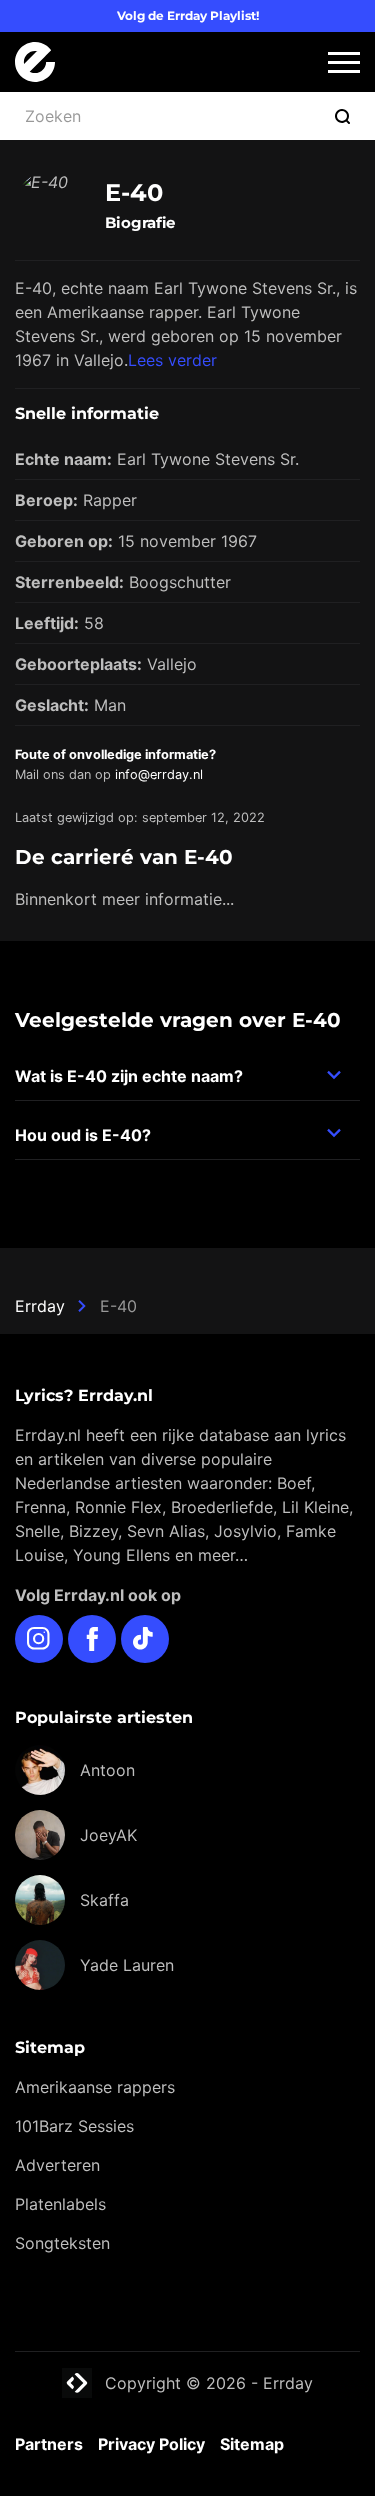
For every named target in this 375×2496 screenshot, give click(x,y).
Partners (49, 2444)
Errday (40, 1306)
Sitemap (252, 2444)
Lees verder (172, 360)
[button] (344, 62)
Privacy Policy (151, 2444)
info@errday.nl (159, 774)
